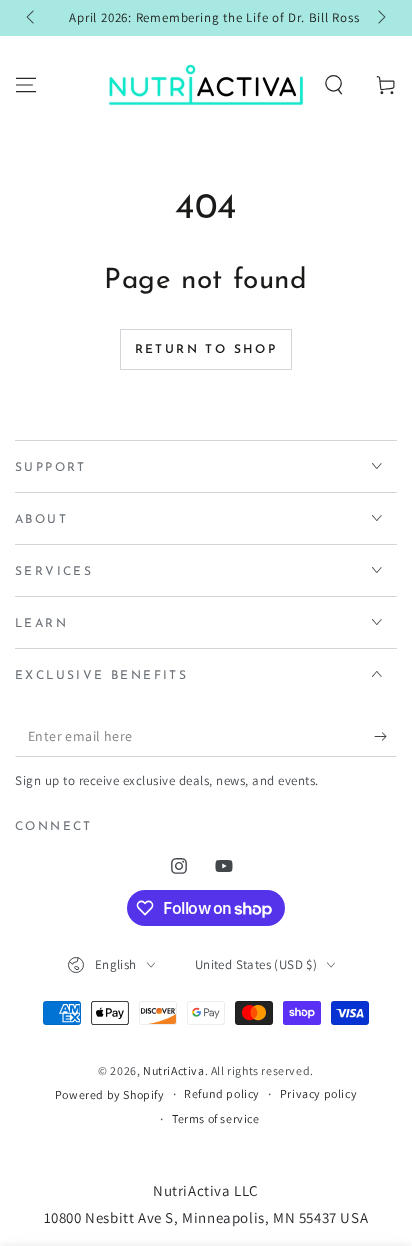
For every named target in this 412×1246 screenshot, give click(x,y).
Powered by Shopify (110, 1094)
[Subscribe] (385, 737)
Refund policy (222, 1093)
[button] (334, 85)
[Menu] (26, 85)
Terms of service (216, 1118)
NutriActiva (174, 1070)
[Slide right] (380, 18)
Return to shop (206, 350)
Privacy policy (318, 1093)
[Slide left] (32, 18)
